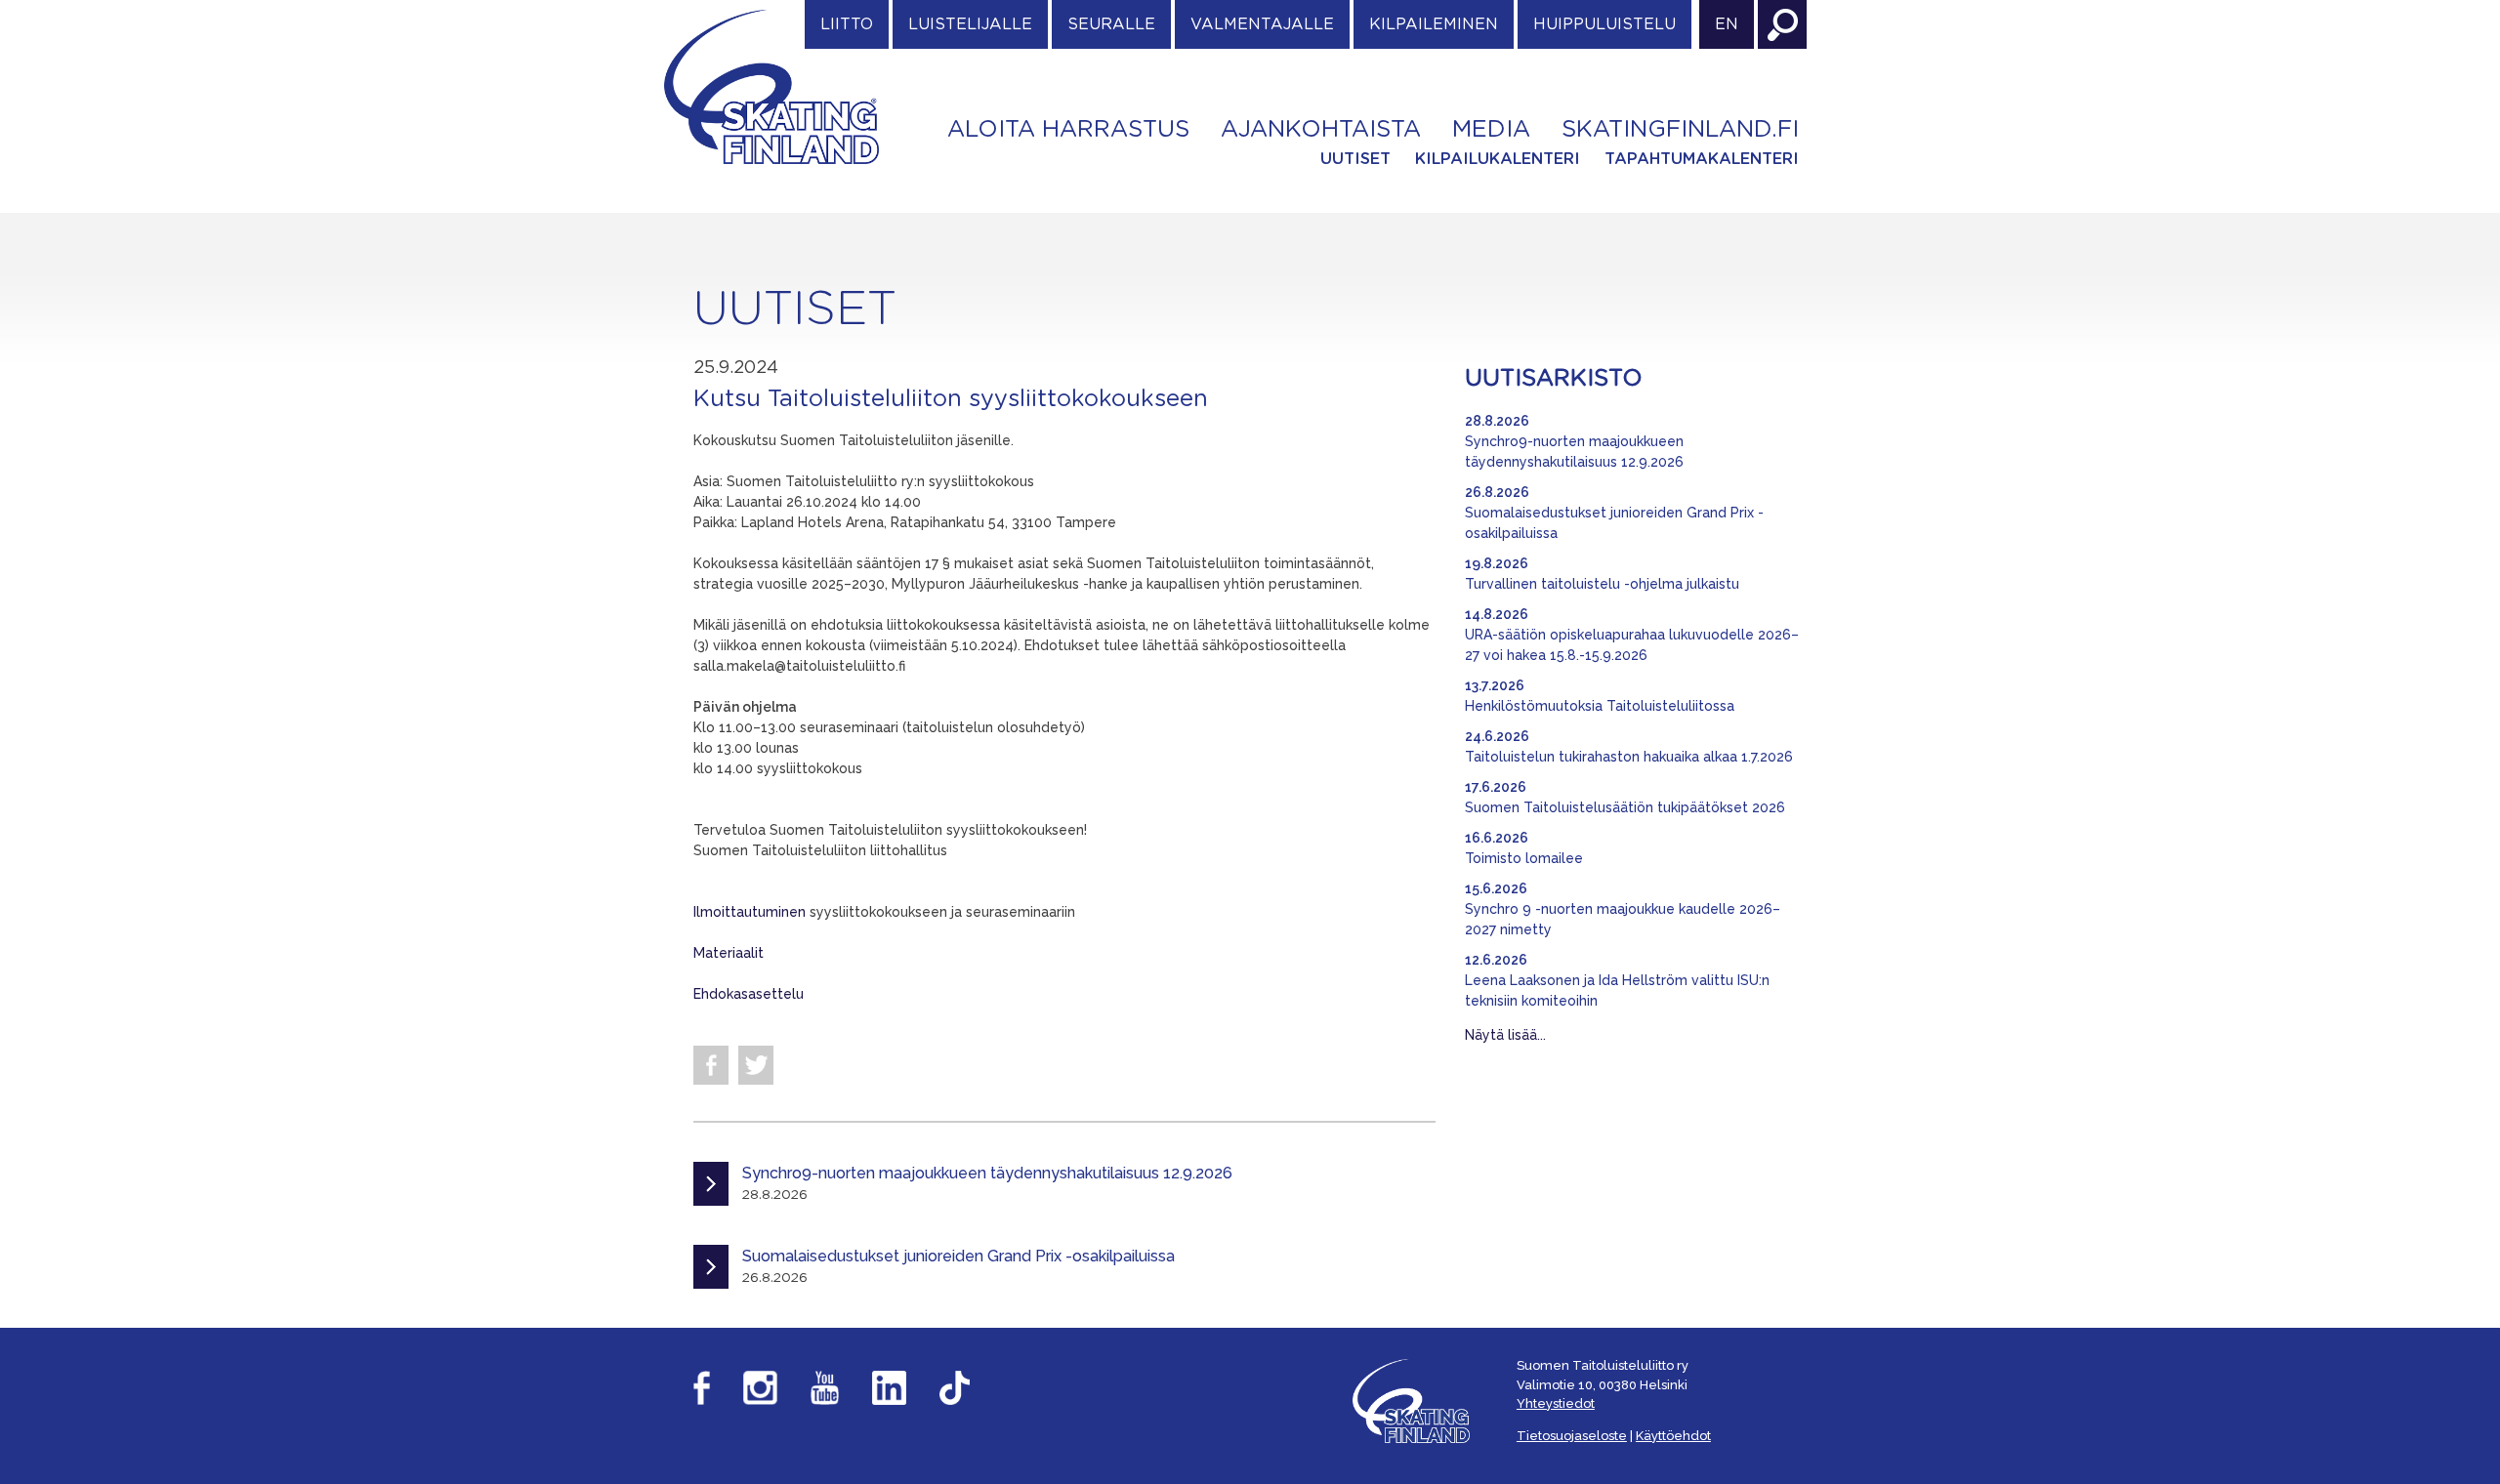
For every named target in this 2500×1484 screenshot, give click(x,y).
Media (1491, 130)
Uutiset (1355, 159)
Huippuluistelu (1604, 24)
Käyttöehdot (1673, 1436)
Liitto (847, 24)
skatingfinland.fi (1680, 130)
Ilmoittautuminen (750, 912)
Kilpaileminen (1434, 24)
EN (1727, 24)
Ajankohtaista (1321, 130)
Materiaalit (729, 953)
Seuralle (1111, 24)
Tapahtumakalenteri (1702, 159)
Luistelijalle (970, 24)
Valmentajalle (1262, 24)
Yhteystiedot (1556, 1403)
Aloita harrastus (1068, 130)
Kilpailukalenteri (1498, 159)
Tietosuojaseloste (1572, 1436)
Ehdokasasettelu (749, 994)
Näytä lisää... (1505, 1035)
